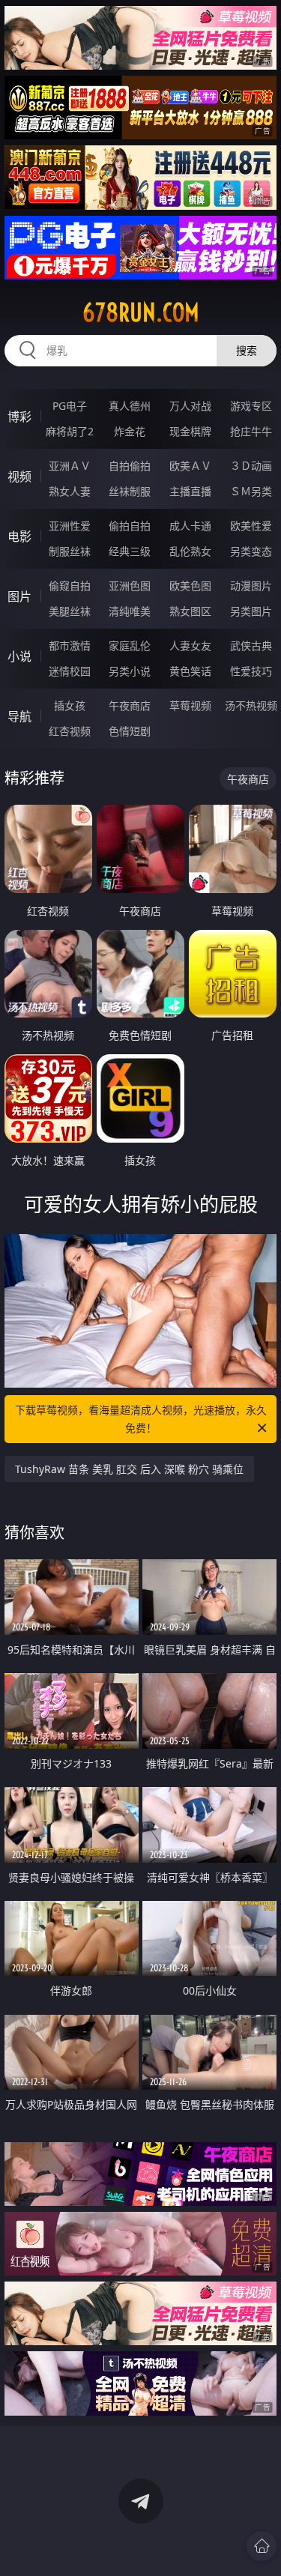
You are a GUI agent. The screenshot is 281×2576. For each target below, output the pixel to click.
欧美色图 (190, 586)
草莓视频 (190, 705)
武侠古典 (251, 645)
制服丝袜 (70, 551)
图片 (19, 596)
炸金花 (130, 431)
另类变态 (251, 551)
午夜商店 (130, 705)
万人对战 (190, 406)
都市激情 (70, 645)
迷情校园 (70, 671)
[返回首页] (262, 2546)
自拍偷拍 (130, 466)
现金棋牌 (190, 431)
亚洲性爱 (70, 526)
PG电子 (70, 406)
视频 (19, 477)
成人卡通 (190, 526)
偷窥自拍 (70, 586)
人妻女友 (190, 645)
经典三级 (130, 551)
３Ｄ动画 (251, 466)
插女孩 (70, 705)
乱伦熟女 (190, 551)
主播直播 (190, 491)
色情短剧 (130, 731)
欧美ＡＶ (190, 466)
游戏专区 (251, 406)
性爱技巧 (251, 671)
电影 (19, 536)
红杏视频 (70, 731)
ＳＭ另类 (251, 491)
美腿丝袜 (70, 611)
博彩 (19, 417)
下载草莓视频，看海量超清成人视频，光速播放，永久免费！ (141, 1419)
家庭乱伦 (130, 645)
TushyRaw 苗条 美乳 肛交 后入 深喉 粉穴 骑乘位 (129, 1469)
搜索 (247, 350)
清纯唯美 (130, 611)
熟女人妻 (70, 491)
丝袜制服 (130, 491)
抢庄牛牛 (251, 431)
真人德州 (130, 406)
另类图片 (251, 611)
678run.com (141, 312)
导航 (19, 716)
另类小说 (130, 671)
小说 (19, 656)
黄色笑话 (190, 671)
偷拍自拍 (130, 526)
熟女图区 (190, 611)
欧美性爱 (251, 526)
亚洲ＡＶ (70, 466)
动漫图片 (251, 586)
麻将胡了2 (70, 431)
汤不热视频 (251, 705)
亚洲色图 (130, 586)
